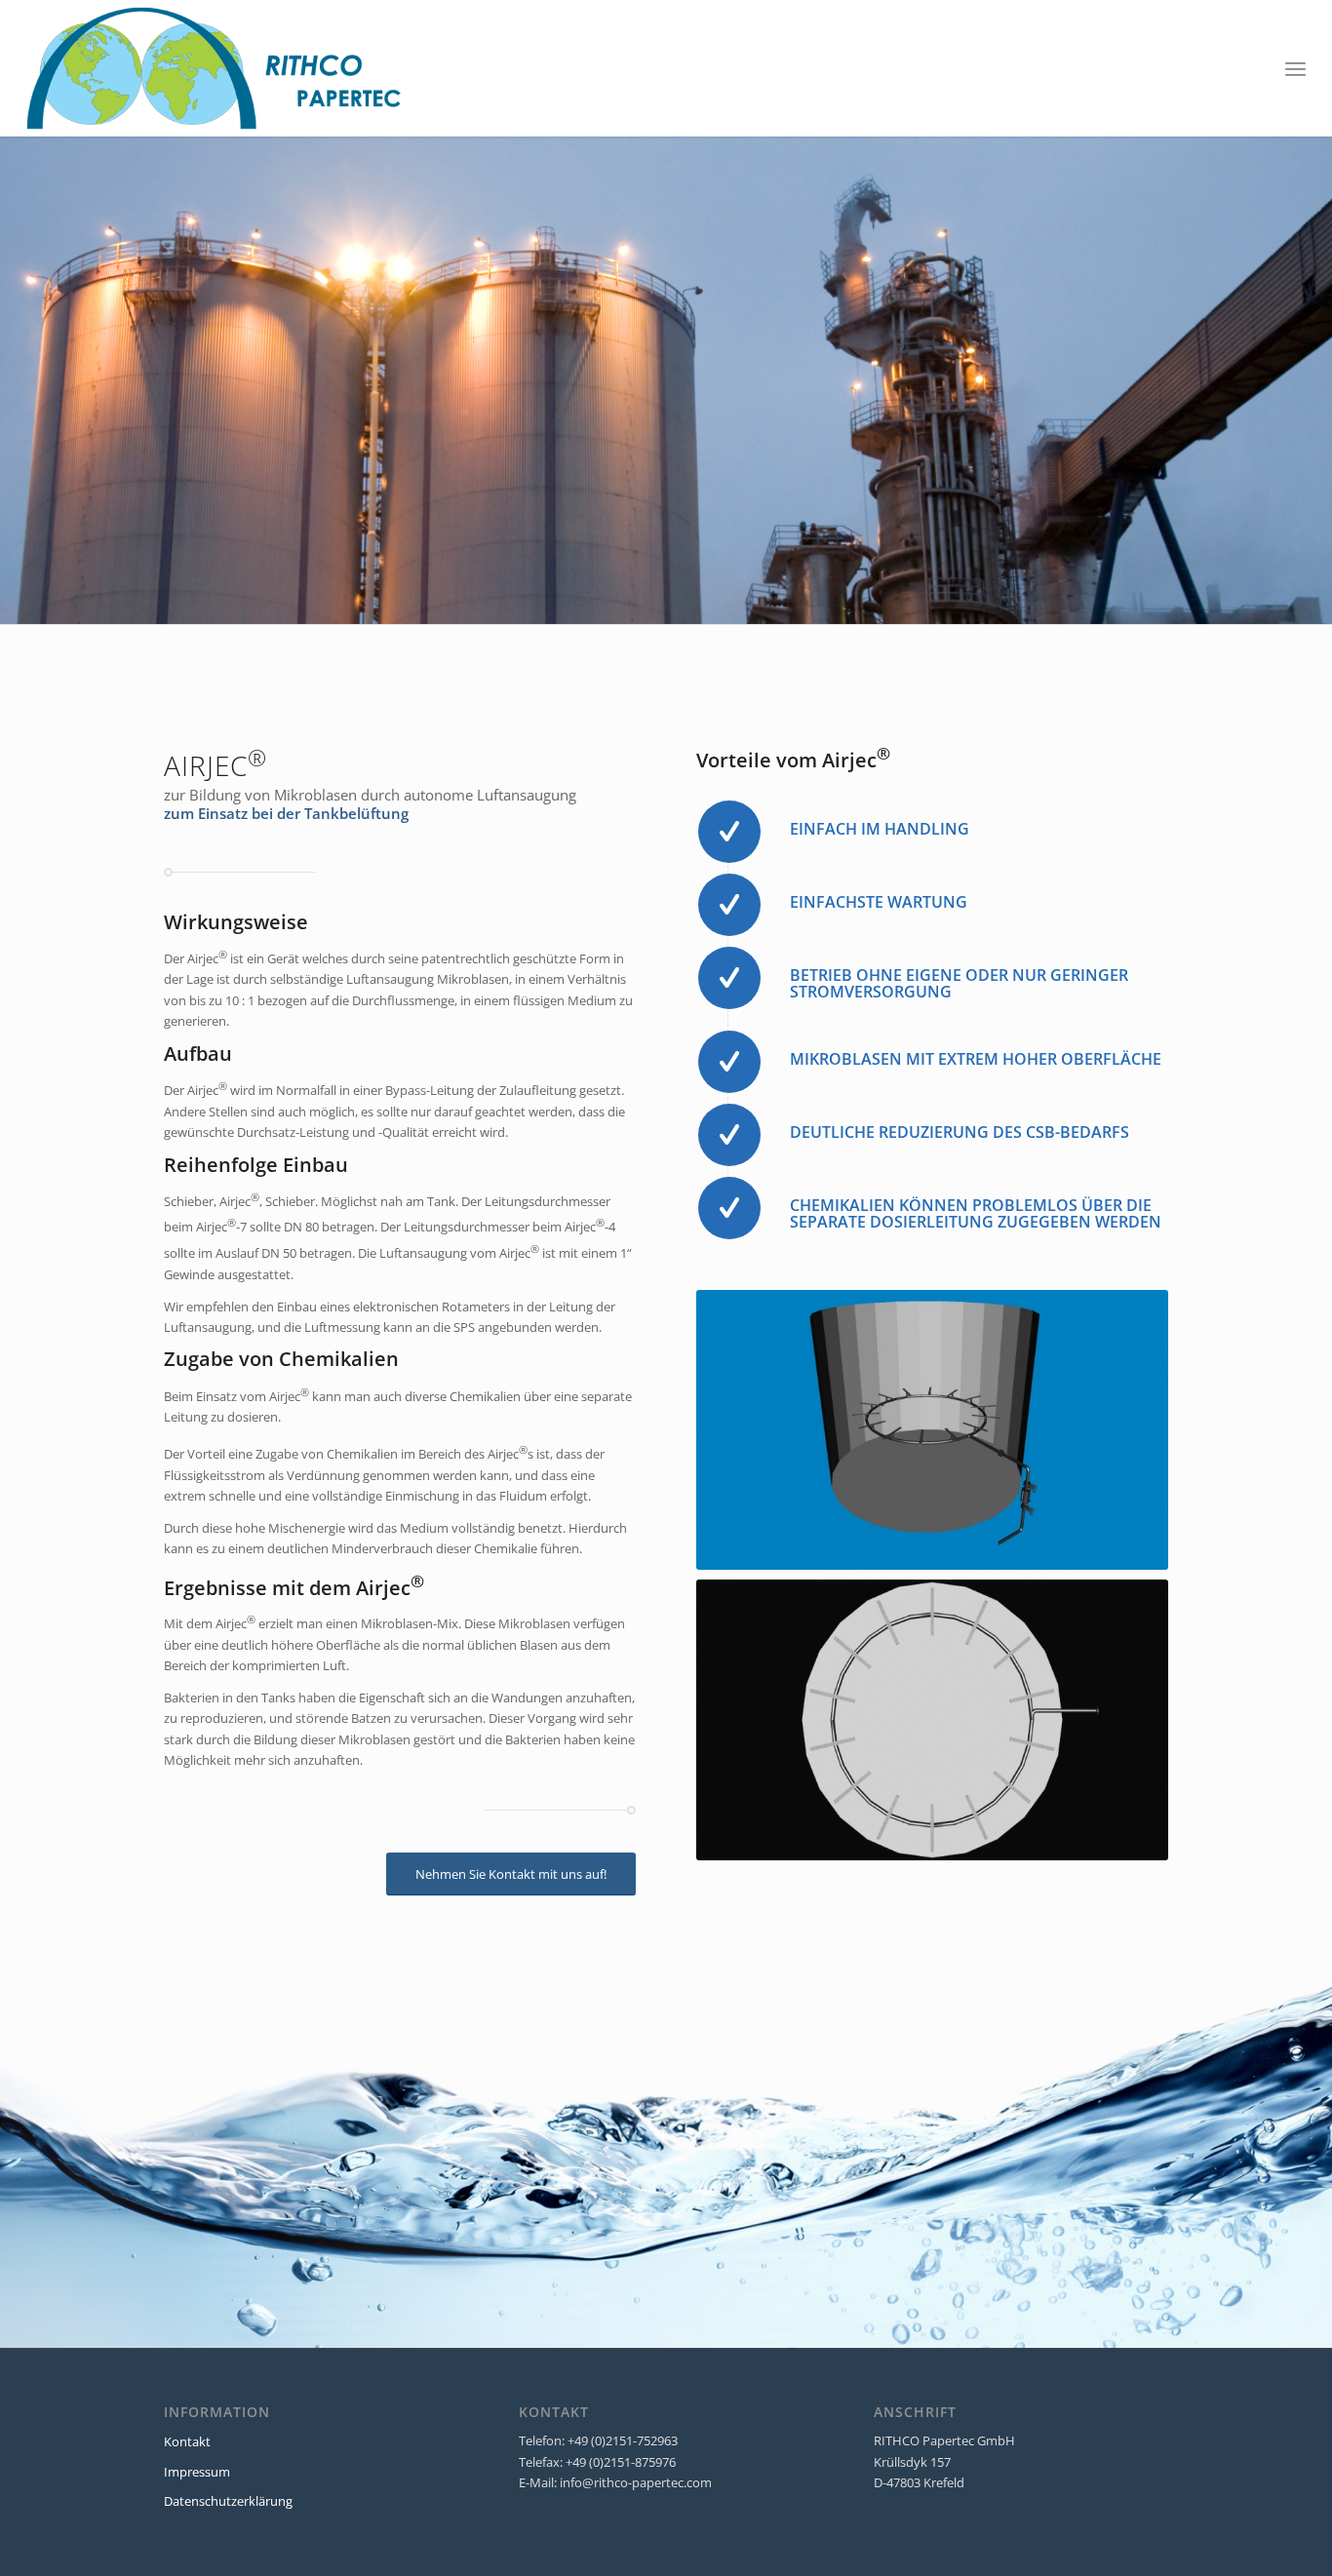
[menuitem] (1295, 68)
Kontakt (187, 2441)
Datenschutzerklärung (228, 2501)
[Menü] (1295, 68)
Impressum (197, 2472)
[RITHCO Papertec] (215, 68)
